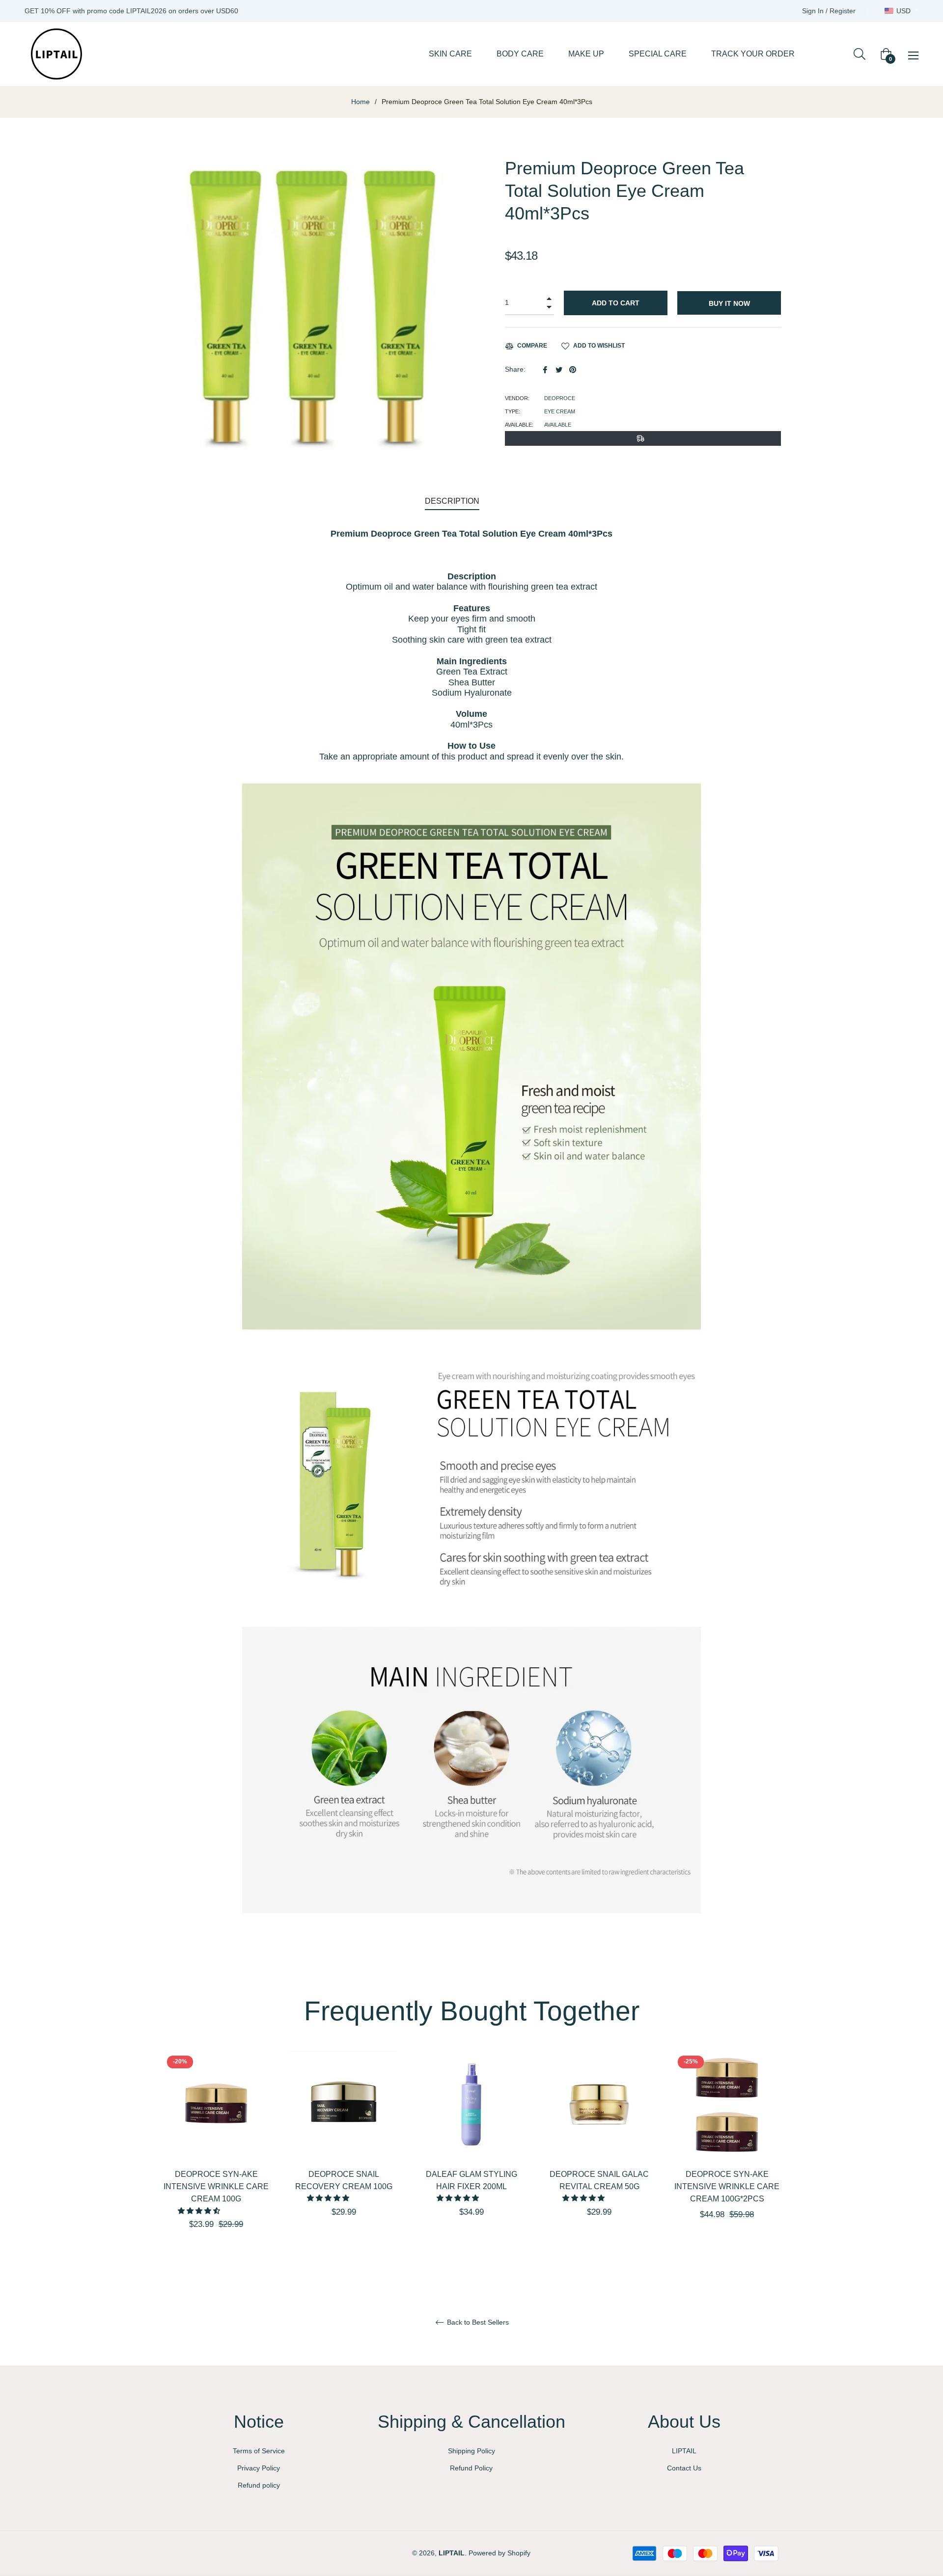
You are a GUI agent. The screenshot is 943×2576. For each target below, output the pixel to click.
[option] (216, 2157)
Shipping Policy (471, 2451)
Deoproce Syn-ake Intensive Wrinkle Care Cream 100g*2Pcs (727, 2186)
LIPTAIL (684, 2451)
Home (361, 102)
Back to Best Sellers (477, 2322)
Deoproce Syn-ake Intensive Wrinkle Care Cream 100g (216, 2186)
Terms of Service (259, 2451)
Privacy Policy (259, 2468)
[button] (200, 2211)
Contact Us (684, 2468)
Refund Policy (471, 2468)
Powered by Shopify (499, 2553)
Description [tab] (452, 501)
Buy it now (729, 303)
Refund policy (259, 2485)
